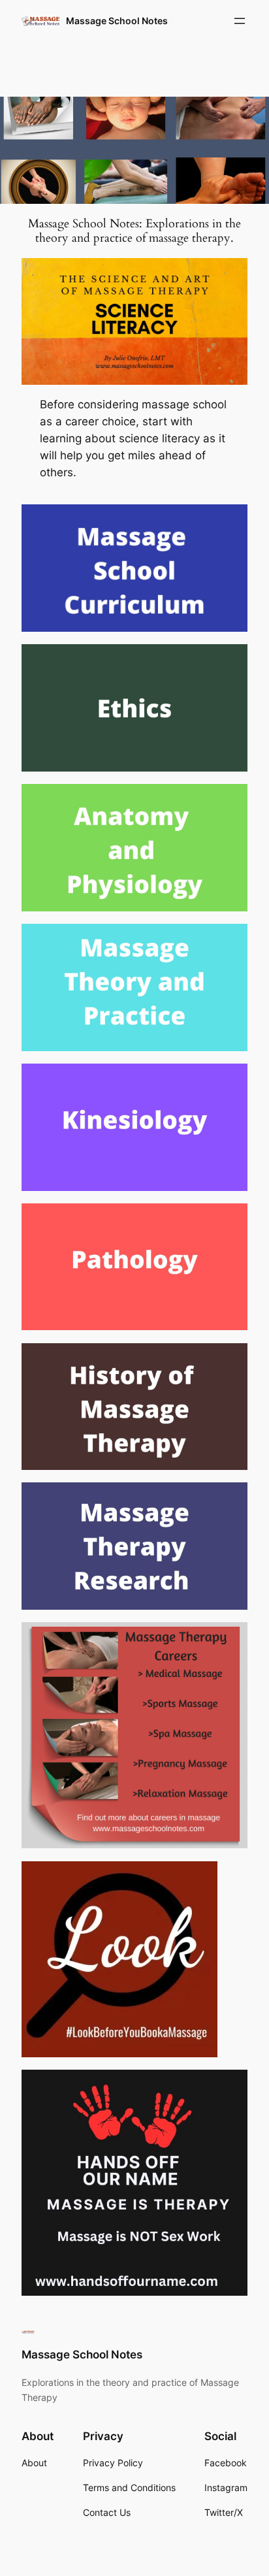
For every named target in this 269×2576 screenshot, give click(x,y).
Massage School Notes (117, 21)
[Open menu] (240, 21)
